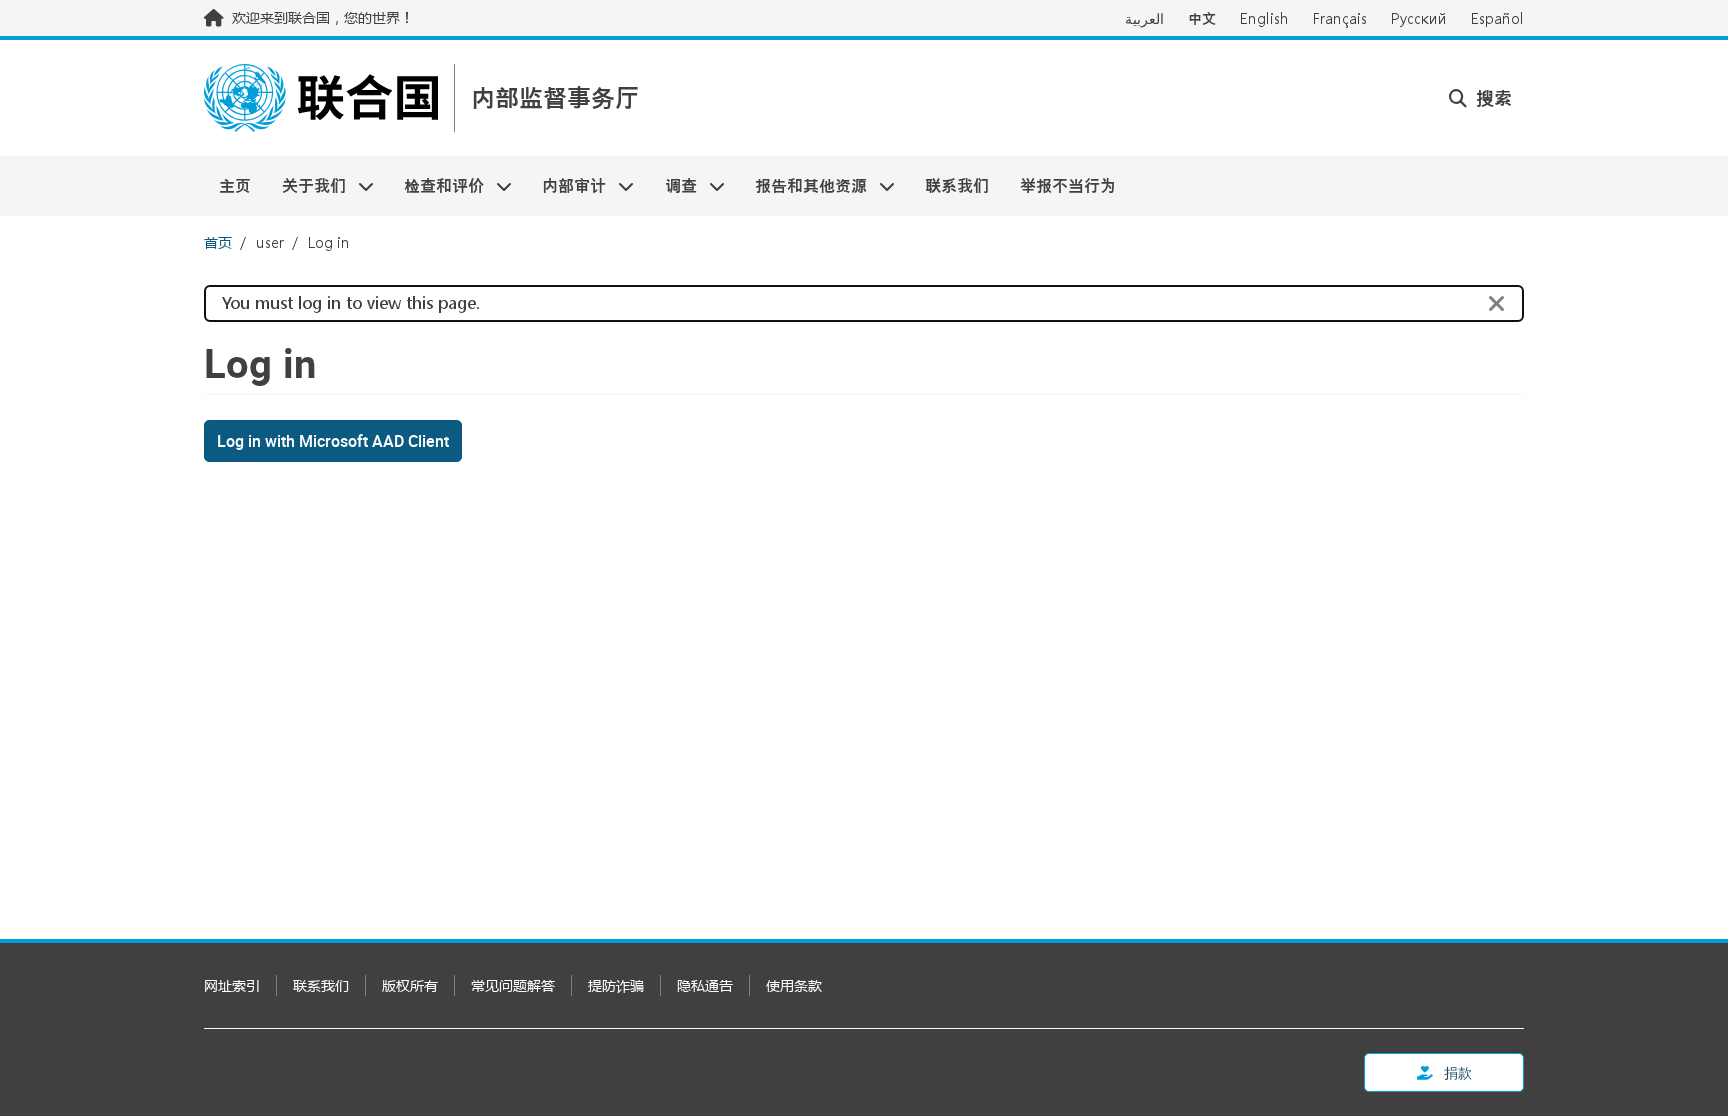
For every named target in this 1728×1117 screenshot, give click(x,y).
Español (1497, 18)
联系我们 (957, 185)
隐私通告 (705, 985)
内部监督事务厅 (555, 98)
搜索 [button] (1491, 98)
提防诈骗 (616, 985)
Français (1340, 18)
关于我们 (305, 185)
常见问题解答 (513, 985)
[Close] (1497, 304)
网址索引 (232, 985)
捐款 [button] (1456, 1072)
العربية (1144, 18)
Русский (1419, 18)
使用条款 (794, 985)
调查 (673, 185)
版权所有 (410, 985)
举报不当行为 (1068, 185)
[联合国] (321, 98)
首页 (218, 242)
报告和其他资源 (803, 185)
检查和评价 (436, 185)
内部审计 (566, 185)
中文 (1202, 18)
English (1264, 18)
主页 (235, 185)
